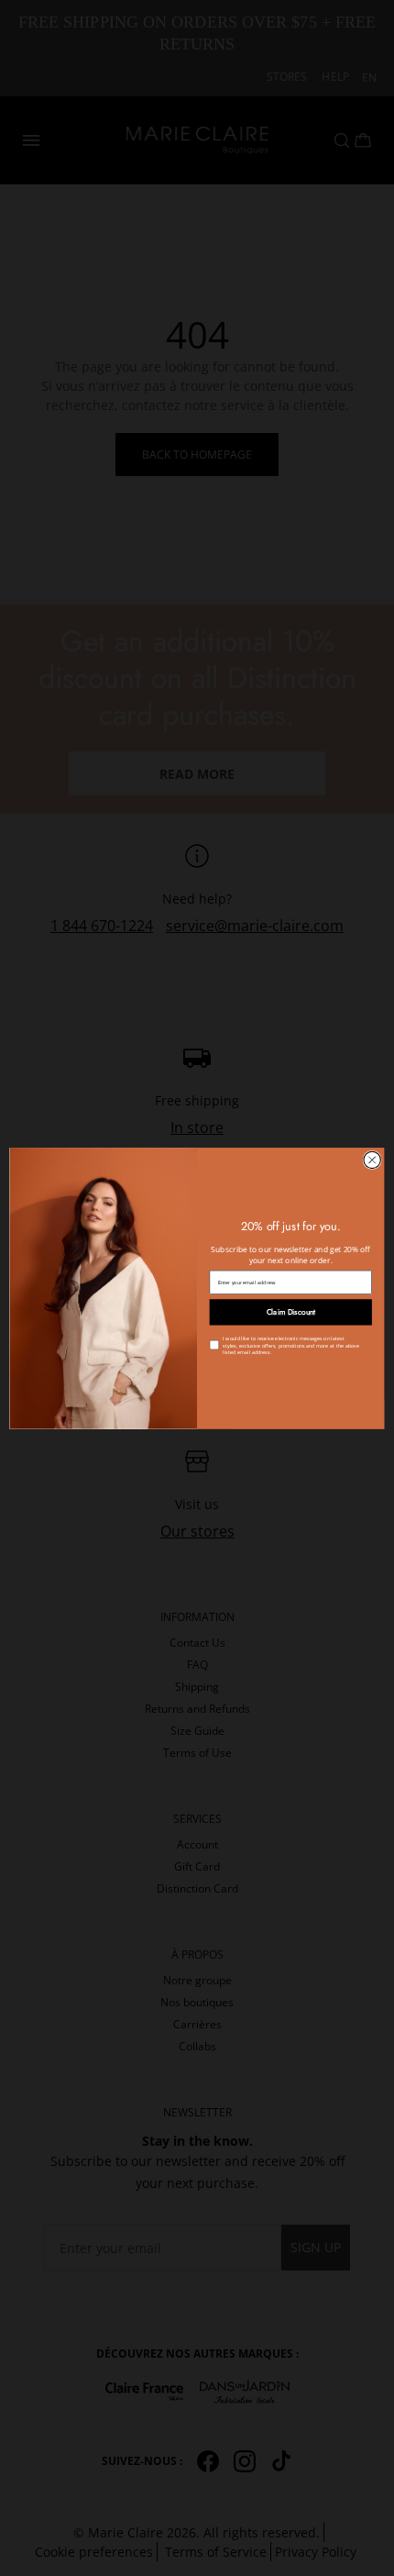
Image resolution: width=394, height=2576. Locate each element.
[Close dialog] (372, 1160)
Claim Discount (291, 1312)
